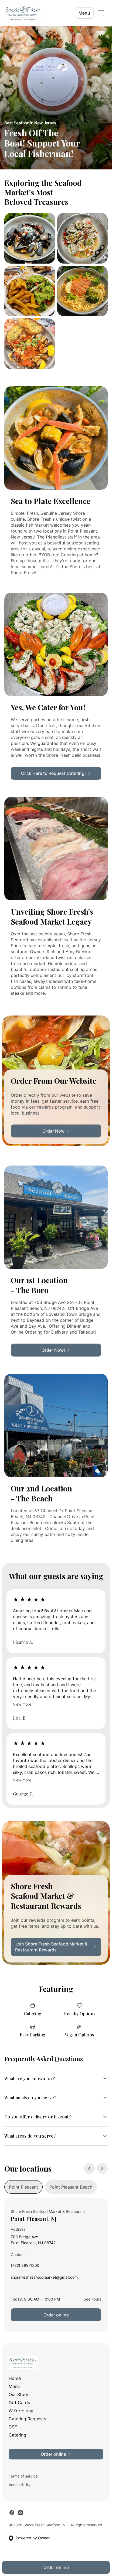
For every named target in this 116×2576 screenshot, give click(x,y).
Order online (56, 2315)
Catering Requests (27, 2419)
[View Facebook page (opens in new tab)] (12, 2513)
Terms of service (23, 2476)
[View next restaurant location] (102, 2168)
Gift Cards (19, 2403)
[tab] (23, 2187)
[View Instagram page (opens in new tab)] (21, 2513)
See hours (92, 2299)
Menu (84, 13)
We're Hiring (21, 2411)
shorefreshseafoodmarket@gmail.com (44, 2279)
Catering (17, 2435)
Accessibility (20, 2485)
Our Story (18, 2394)
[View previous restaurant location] (89, 2168)
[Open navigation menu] (101, 13)
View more (22, 1704)
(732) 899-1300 (25, 2267)
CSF (13, 2427)
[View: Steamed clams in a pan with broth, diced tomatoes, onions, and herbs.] (83, 238)
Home (15, 2378)
